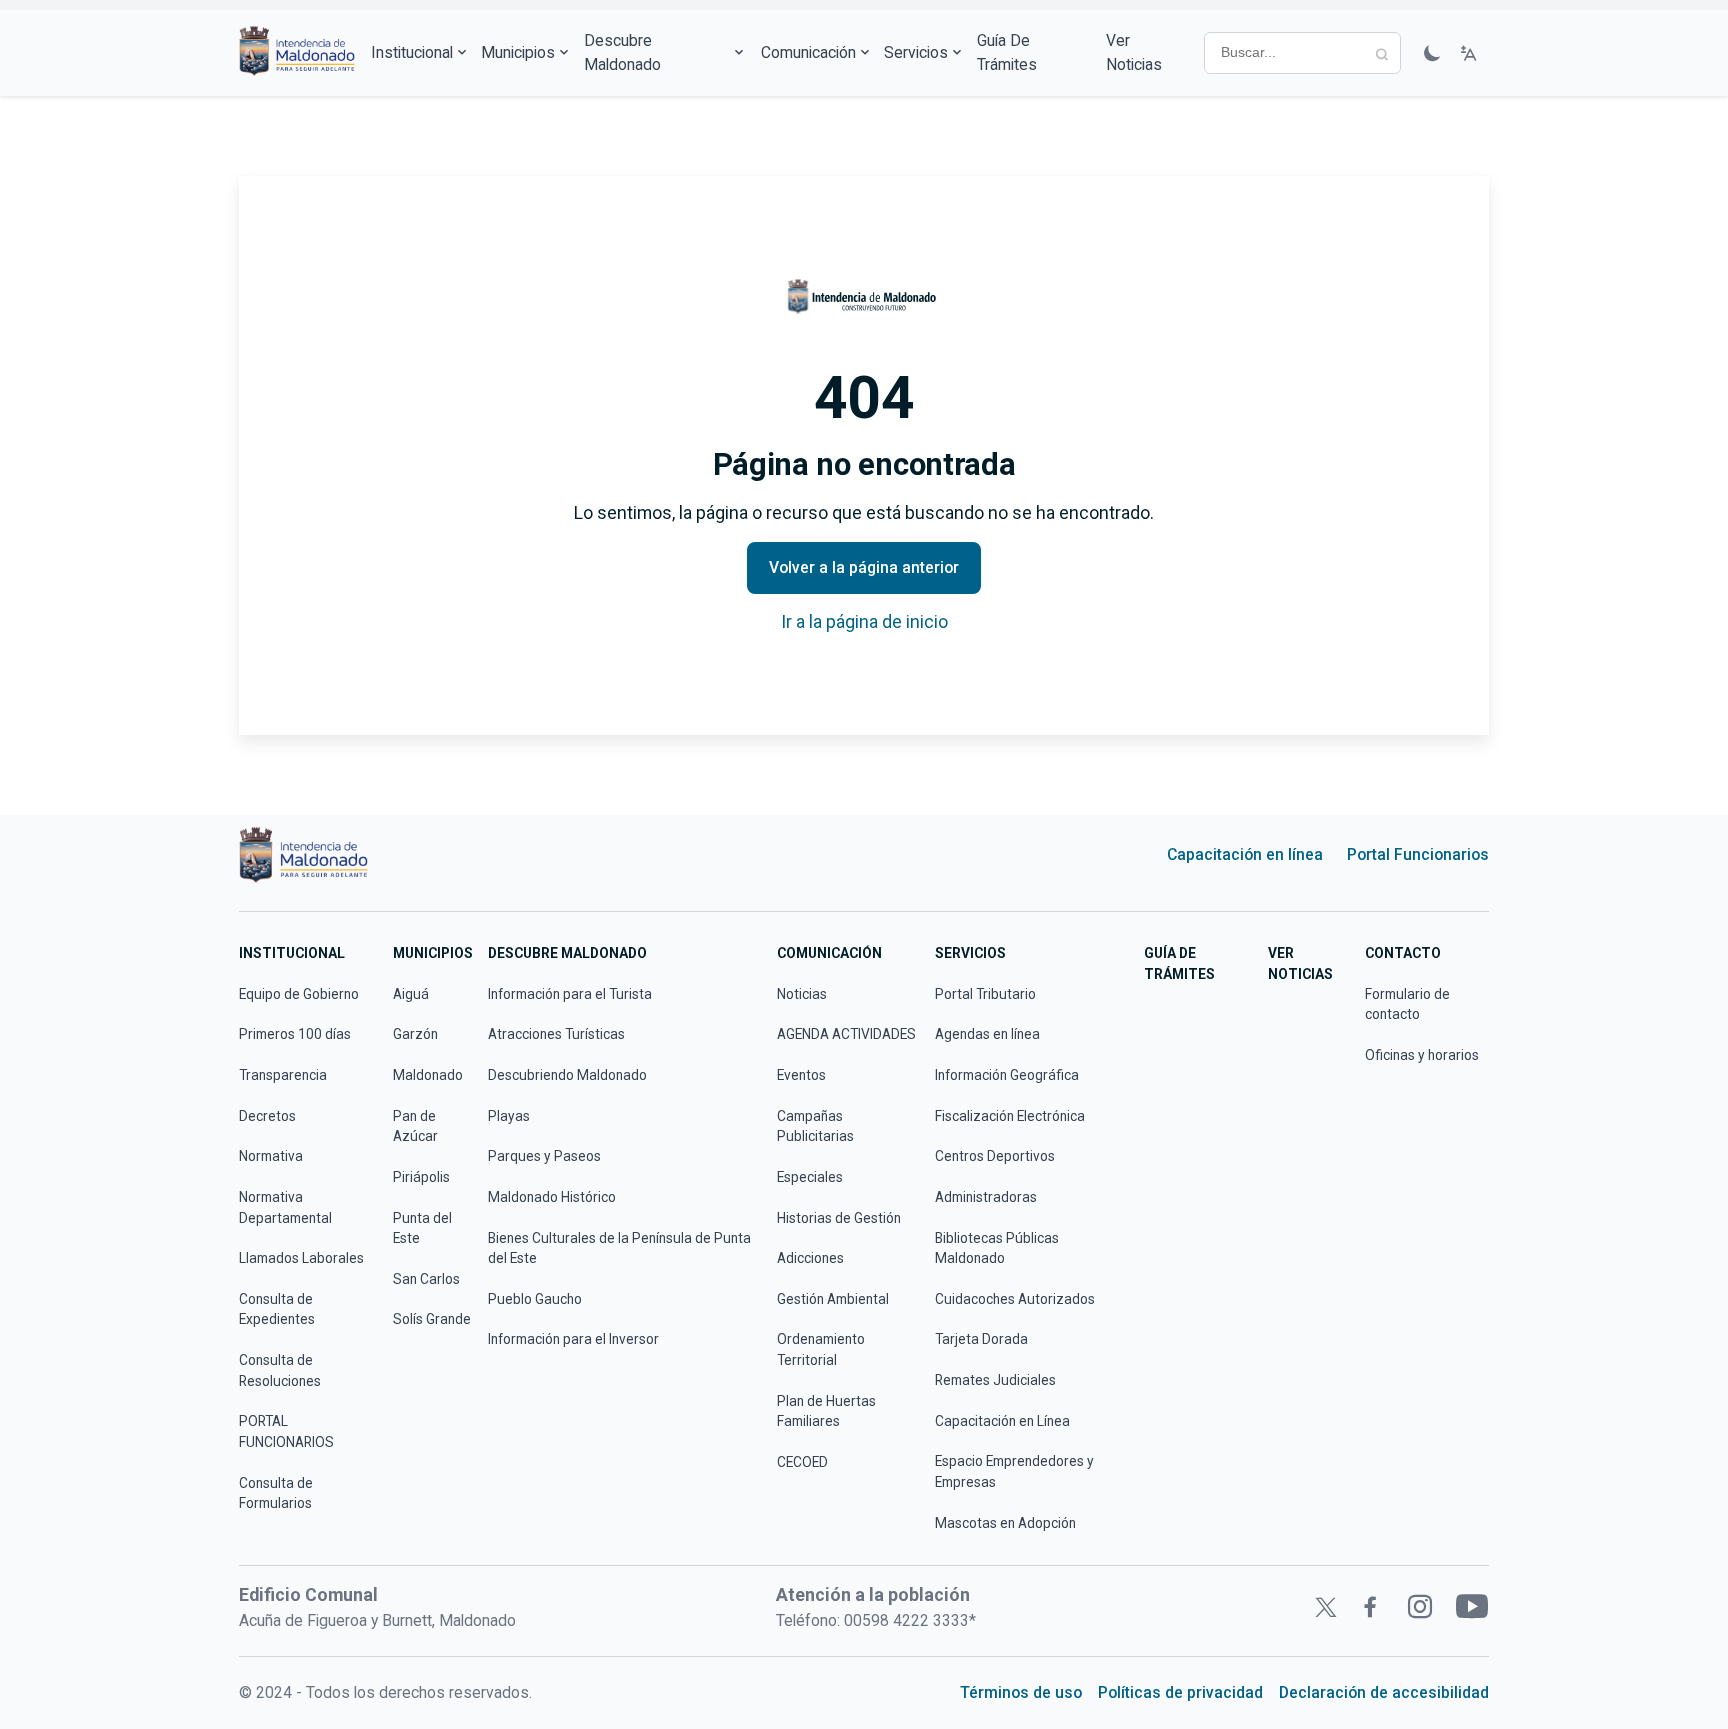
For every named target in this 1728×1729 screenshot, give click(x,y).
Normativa (271, 1156)
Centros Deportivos (995, 1156)
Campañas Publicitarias (815, 1126)
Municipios (518, 52)
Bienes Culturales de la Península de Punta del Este (619, 1248)
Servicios (916, 52)
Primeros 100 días (295, 1034)
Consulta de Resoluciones (280, 1370)
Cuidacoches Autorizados (1015, 1299)
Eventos (801, 1075)
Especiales (810, 1177)
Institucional (412, 52)
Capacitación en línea (1245, 854)
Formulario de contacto (1407, 1004)
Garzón (415, 1034)
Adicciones (810, 1258)
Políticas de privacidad (1180, 1692)
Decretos (267, 1116)
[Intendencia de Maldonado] (297, 53)
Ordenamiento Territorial (821, 1349)
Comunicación (808, 52)
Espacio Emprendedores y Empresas (1014, 1471)
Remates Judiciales (995, 1380)
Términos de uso (1021, 1692)
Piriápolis (421, 1177)
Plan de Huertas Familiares (826, 1411)
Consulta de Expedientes (277, 1309)
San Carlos (426, 1279)
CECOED (802, 1462)
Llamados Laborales (301, 1258)
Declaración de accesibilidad (1384, 1692)
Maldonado (428, 1075)
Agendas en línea (987, 1034)
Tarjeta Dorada (981, 1339)
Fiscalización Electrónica (1010, 1116)
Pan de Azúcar (415, 1126)
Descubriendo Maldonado (567, 1075)
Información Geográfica (1007, 1075)
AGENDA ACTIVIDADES (846, 1034)
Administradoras (986, 1197)
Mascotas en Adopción (1005, 1523)
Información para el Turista (570, 994)
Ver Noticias (1134, 52)
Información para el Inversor (573, 1339)
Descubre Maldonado (622, 52)
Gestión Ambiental (833, 1299)
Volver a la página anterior (864, 567)
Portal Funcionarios (1418, 854)
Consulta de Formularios (276, 1493)
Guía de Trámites (1007, 52)
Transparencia (283, 1075)
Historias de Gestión (839, 1218)
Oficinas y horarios (1422, 1055)
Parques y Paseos (544, 1156)
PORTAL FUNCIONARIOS (286, 1431)
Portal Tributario (985, 994)
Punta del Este (422, 1228)
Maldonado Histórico (552, 1197)
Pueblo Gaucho (535, 1299)
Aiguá (411, 994)
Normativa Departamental (285, 1207)
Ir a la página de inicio (864, 622)
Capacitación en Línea (1002, 1421)
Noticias (802, 994)
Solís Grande (432, 1319)
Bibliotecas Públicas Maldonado (997, 1248)
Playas (509, 1116)
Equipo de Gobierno (299, 994)
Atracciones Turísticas (556, 1034)
